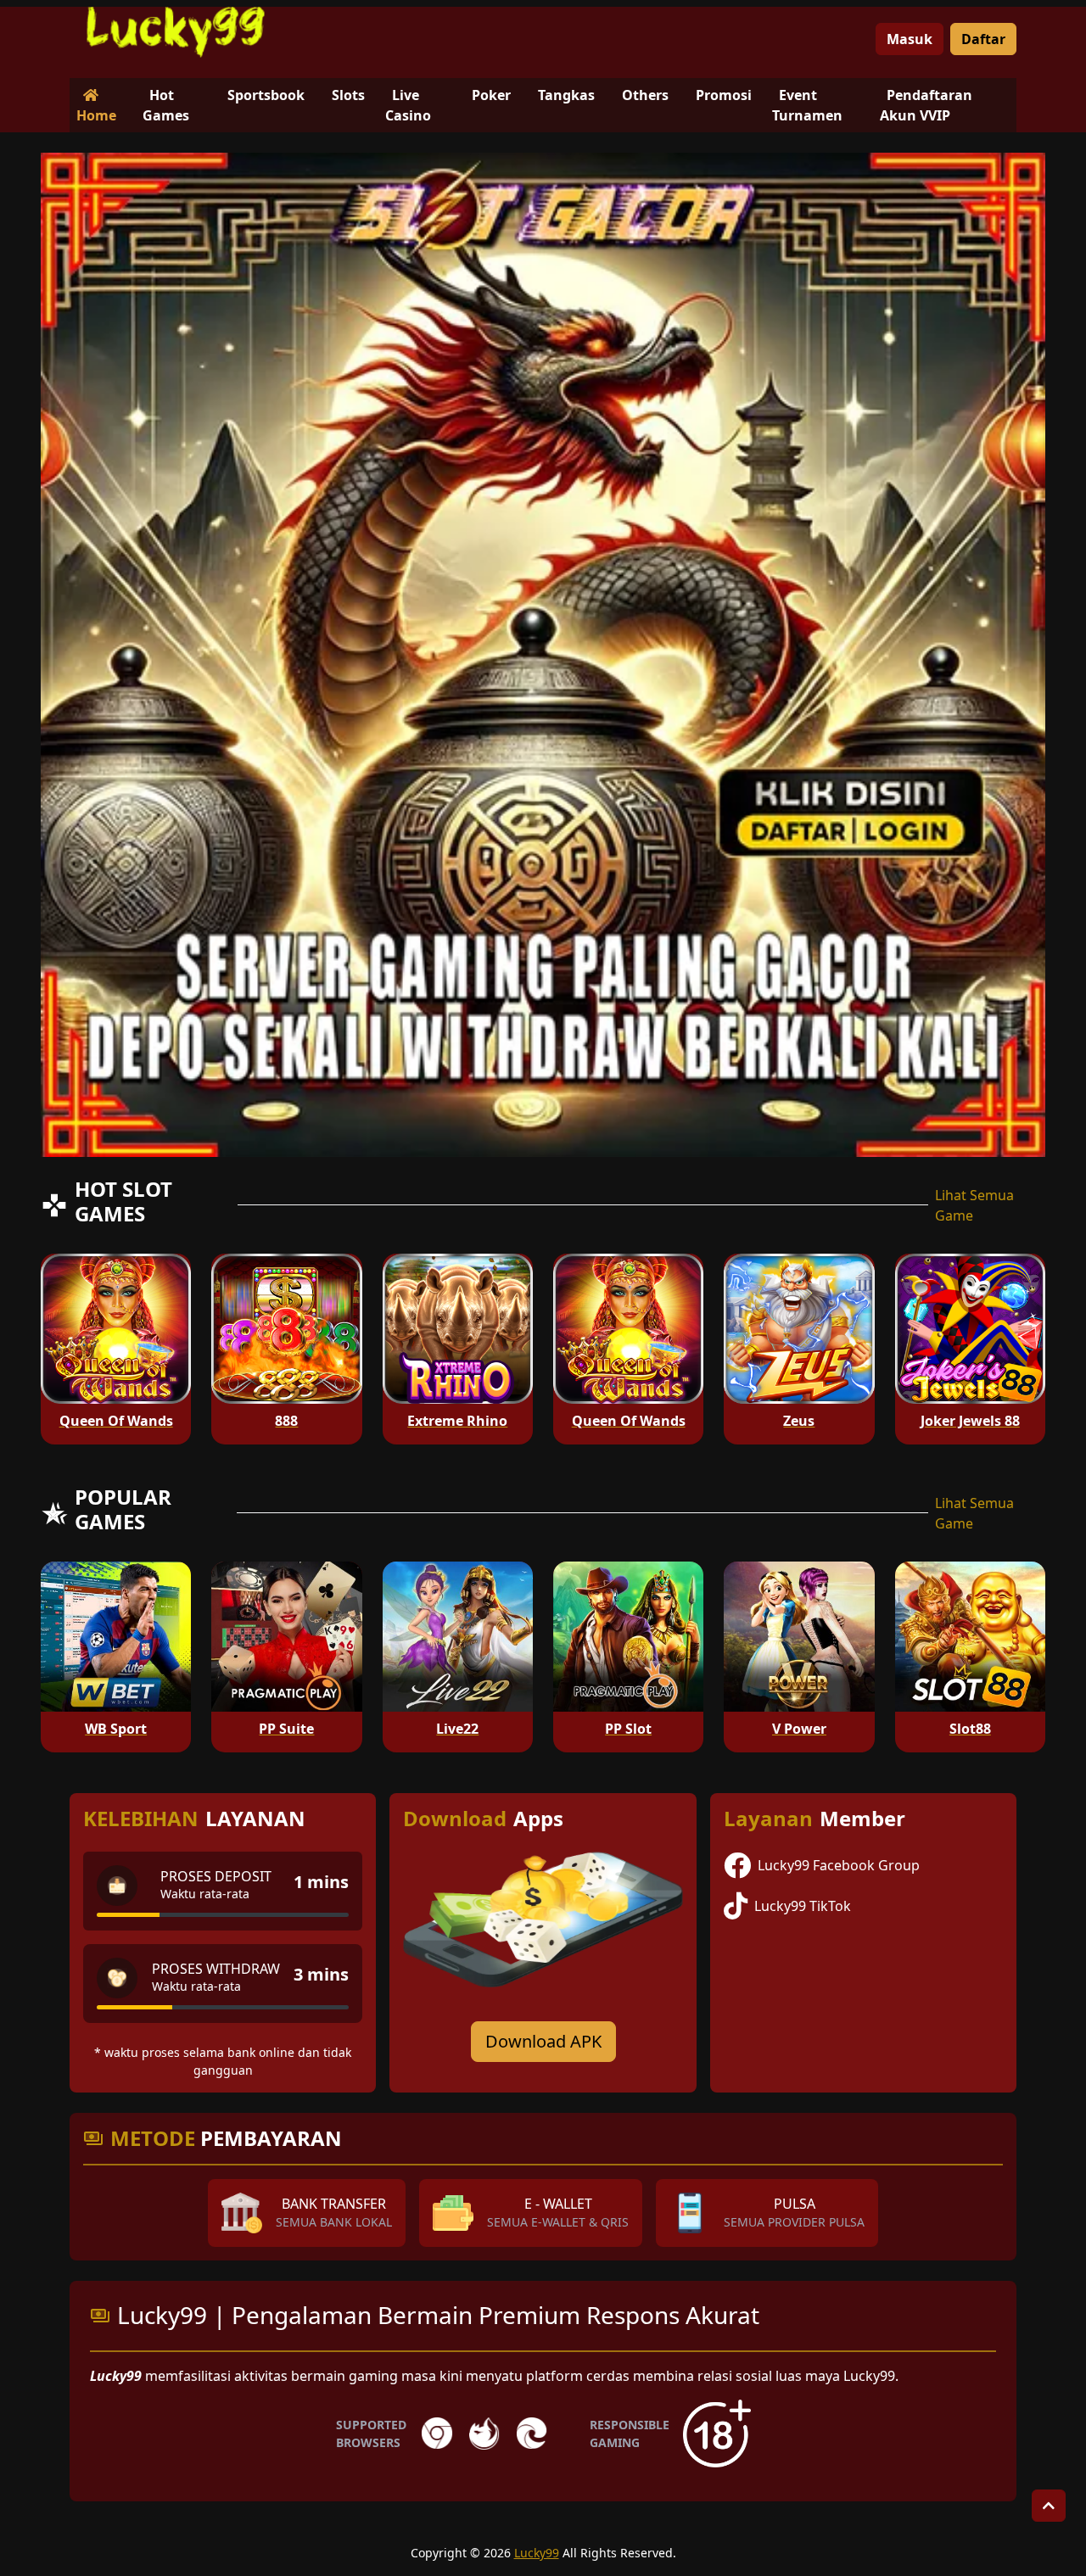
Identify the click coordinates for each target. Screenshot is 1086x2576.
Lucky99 (537, 2553)
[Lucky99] (176, 32)
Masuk (910, 39)
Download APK (543, 2041)
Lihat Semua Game (974, 1205)
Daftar (983, 39)
